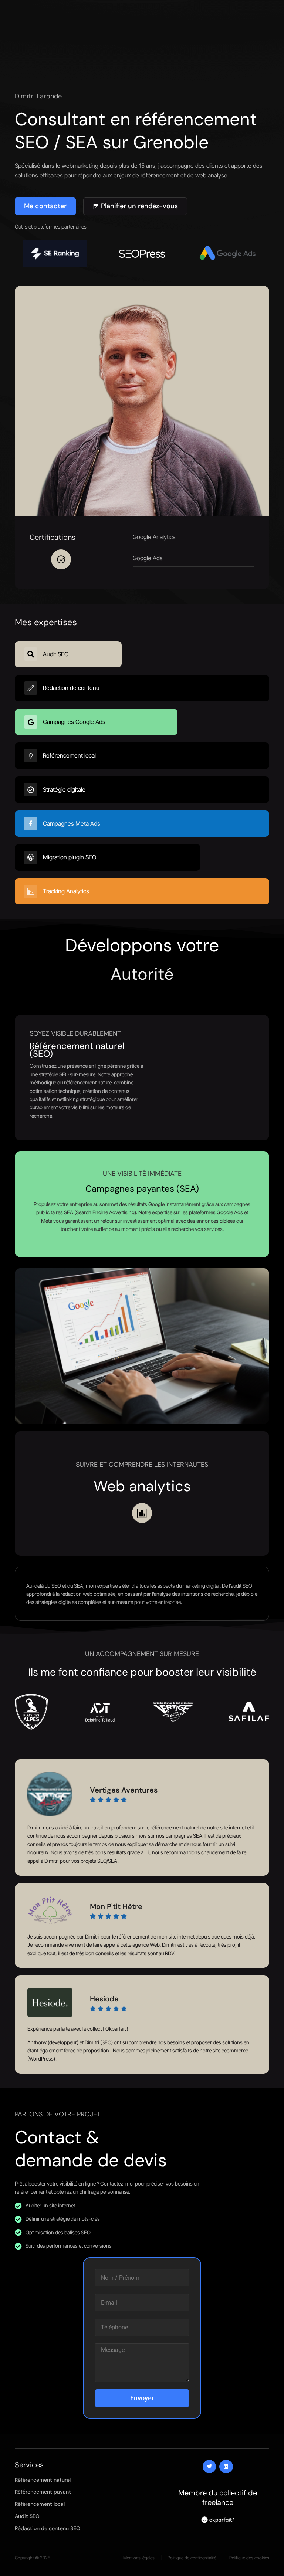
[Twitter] (209, 2467)
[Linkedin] (226, 2467)
